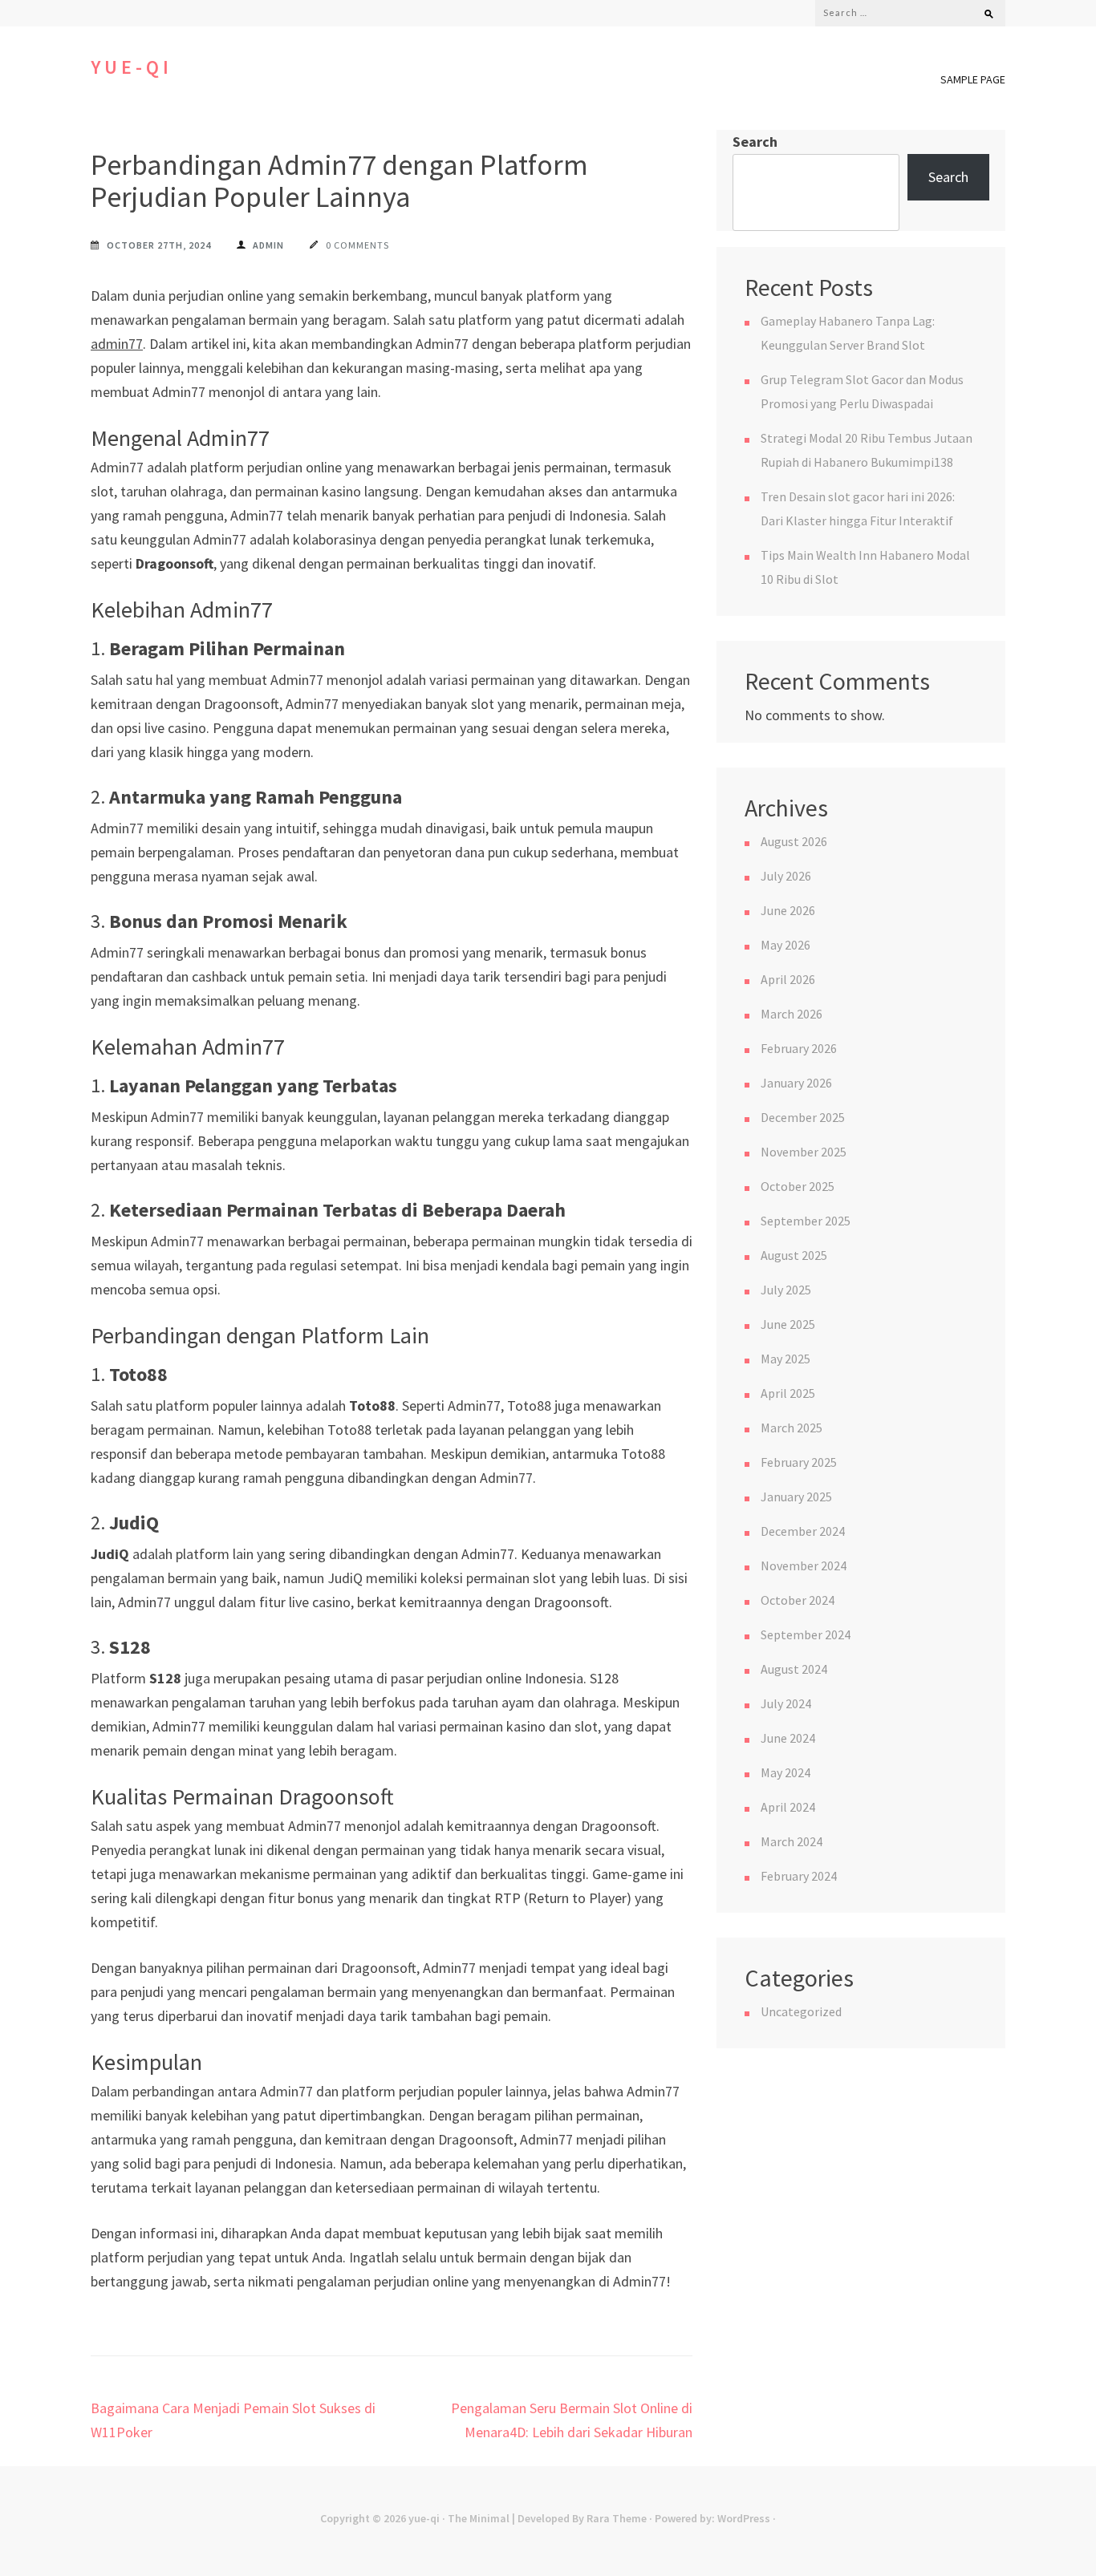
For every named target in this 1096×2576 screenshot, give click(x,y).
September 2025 (806, 1221)
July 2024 (786, 1703)
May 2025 (785, 1359)
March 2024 (792, 1841)
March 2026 (792, 1014)
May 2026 (785, 945)
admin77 (117, 344)
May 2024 (785, 1772)
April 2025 (788, 1393)
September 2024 (806, 1634)
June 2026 (788, 910)
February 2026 (799, 1048)
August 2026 (794, 841)
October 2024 (798, 1600)
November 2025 (804, 1152)
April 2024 (788, 1807)
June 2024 (788, 1738)
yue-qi (132, 67)
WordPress (744, 2518)
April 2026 (788, 979)
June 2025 (788, 1324)
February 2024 (799, 1876)
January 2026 (796, 1083)
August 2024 (794, 1669)
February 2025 (799, 1462)
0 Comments (357, 245)
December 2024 (803, 1531)
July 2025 (786, 1290)
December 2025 (803, 1117)
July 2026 (786, 876)
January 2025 (796, 1497)
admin (268, 245)
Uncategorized (801, 2011)
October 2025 (798, 1186)
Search (755, 142)
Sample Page (973, 79)
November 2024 (804, 1565)
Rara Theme (617, 2518)
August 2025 (794, 1255)
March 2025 (792, 1428)
